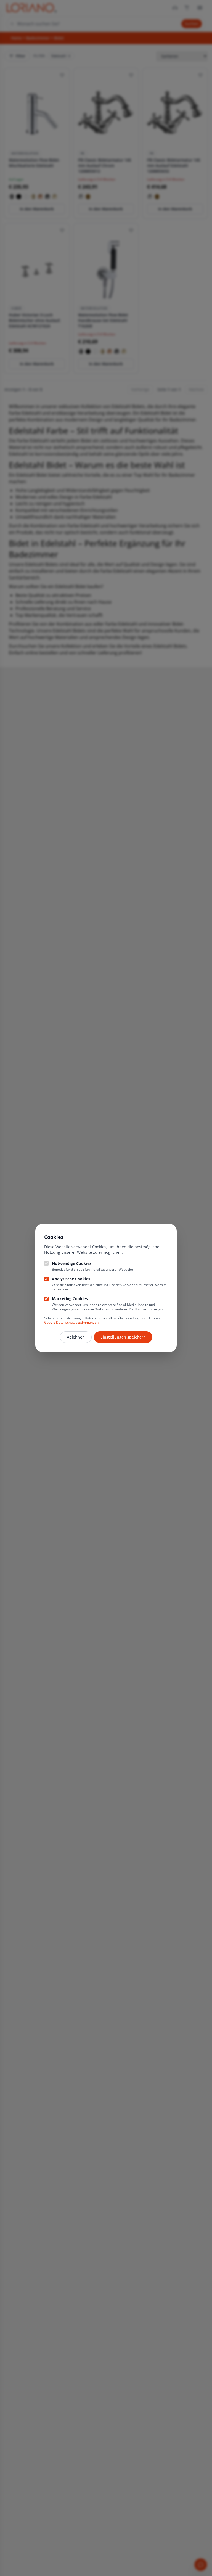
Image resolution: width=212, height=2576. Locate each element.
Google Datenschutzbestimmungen (71, 1322)
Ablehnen (76, 1337)
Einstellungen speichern (123, 1337)
